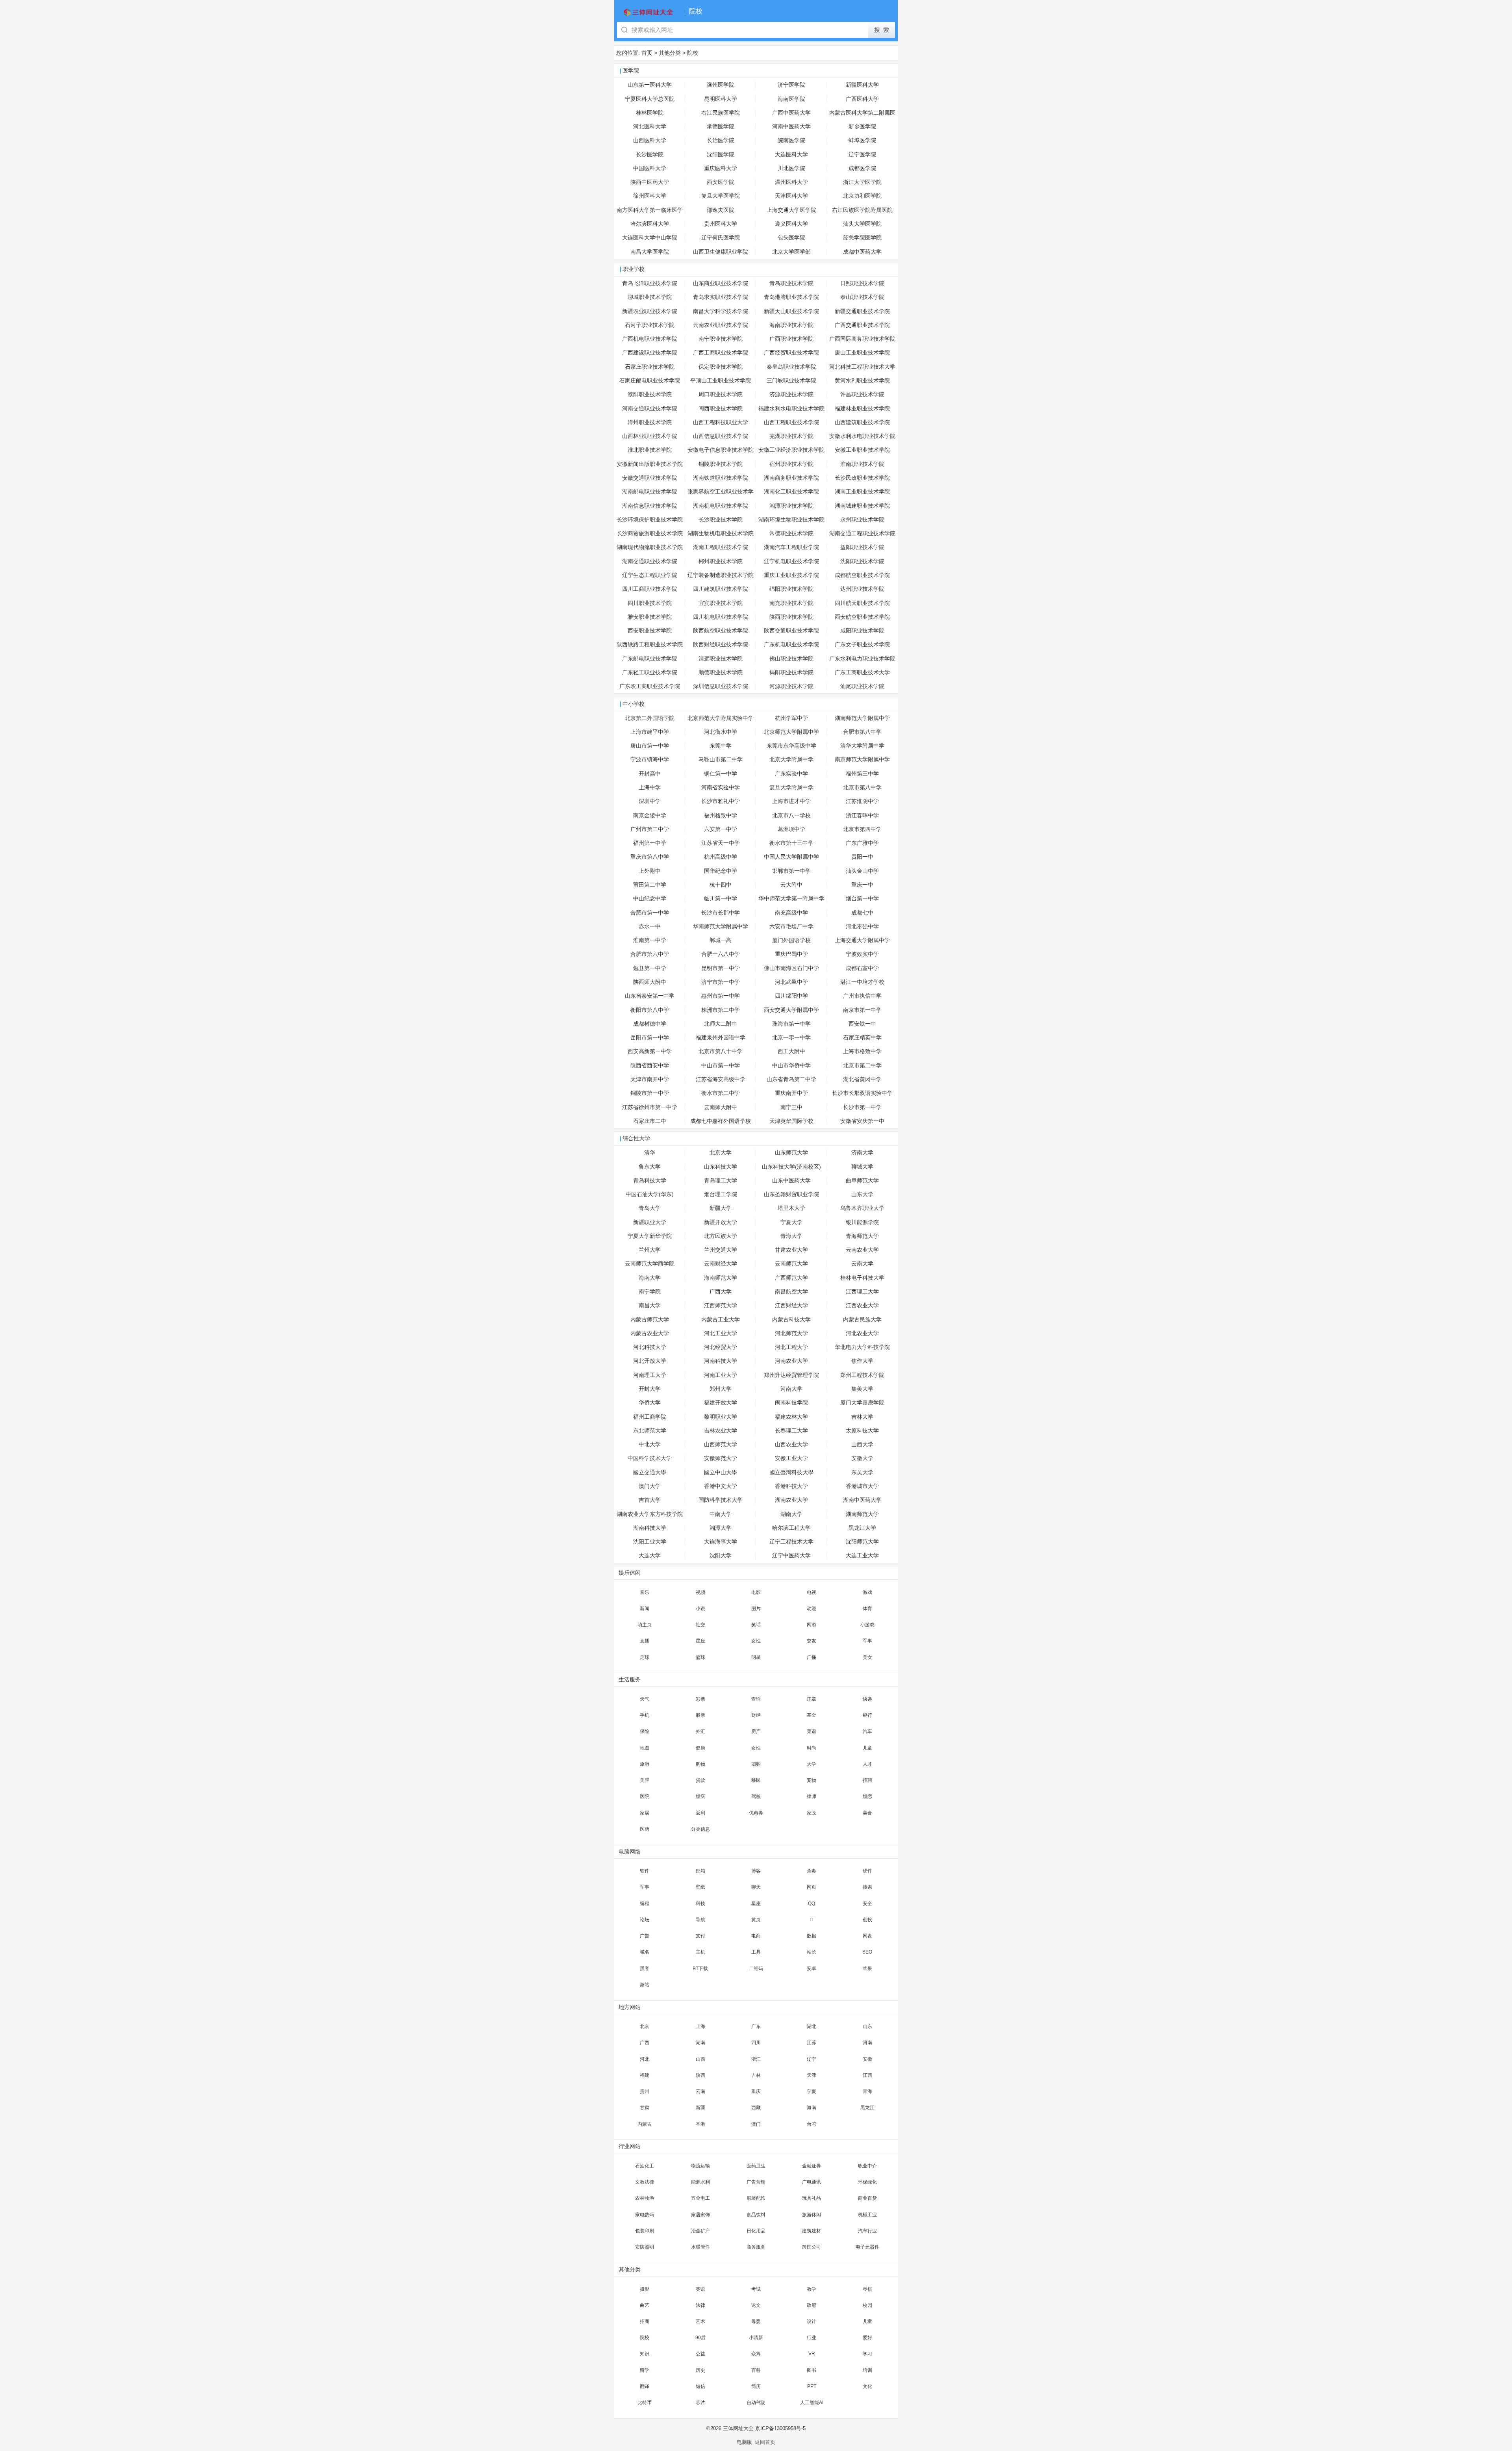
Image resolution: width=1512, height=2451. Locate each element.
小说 (700, 1609)
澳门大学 (650, 1486)
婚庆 (700, 1796)
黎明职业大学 (721, 1417)
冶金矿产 (700, 2231)
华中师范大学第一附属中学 (791, 899)
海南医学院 (791, 99)
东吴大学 (862, 1472)
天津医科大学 (791, 196)
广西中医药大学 (791, 113)
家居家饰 (700, 2215)
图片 (756, 1609)
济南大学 (862, 1153)
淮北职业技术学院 (650, 450)
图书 (812, 2370)
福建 (645, 2075)
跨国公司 (812, 2247)
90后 (700, 2338)
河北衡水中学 (721, 732)
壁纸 (700, 1887)
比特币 (645, 2403)
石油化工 (645, 2166)
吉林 (756, 2075)
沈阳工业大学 (650, 1542)
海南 (812, 2108)
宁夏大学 (791, 1222)
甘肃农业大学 (791, 1250)
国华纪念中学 (721, 871)
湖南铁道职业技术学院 (721, 478)
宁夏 (812, 2091)
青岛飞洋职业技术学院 (650, 283)
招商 (645, 2321)
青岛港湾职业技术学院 (791, 297)
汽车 (867, 1731)
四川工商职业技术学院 (650, 589)
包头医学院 (791, 238)
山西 (700, 2059)
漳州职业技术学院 (650, 422)
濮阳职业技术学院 (650, 394)
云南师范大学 (791, 1264)
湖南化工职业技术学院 (791, 492)
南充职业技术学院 (791, 603)
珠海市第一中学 (791, 1024)
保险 (645, 1731)
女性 (756, 1641)
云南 (700, 2091)
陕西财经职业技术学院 (721, 645)
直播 (645, 1641)
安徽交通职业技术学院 (650, 478)
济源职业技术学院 (791, 394)
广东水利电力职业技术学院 (862, 659)
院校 (693, 53)
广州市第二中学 (650, 829)
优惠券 (756, 1813)
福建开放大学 (721, 1403)
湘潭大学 (721, 1528)
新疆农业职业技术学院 (650, 311)
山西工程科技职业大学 (721, 422)
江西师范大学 (721, 1305)
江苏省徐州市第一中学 (650, 1107)
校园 (867, 2305)
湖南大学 (791, 1514)
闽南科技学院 (791, 1403)
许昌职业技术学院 (862, 394)
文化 (867, 2386)
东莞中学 (721, 746)
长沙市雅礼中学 (721, 801)
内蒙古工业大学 (721, 1320)
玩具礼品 (812, 2198)
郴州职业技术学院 (721, 561)
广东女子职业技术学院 (862, 645)
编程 (645, 1904)
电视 (812, 1592)
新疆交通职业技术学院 (862, 311)
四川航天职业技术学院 (862, 603)
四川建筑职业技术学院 (721, 589)
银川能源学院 (862, 1222)
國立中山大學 (721, 1472)
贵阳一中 (862, 857)
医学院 (631, 71)
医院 (645, 1796)
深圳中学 (650, 801)
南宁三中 (791, 1107)
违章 (812, 1699)
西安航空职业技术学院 (862, 617)
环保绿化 (867, 2182)
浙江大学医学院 (862, 182)
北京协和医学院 (862, 196)
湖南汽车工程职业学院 (791, 547)
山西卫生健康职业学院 (721, 252)
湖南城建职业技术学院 (862, 506)
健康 (700, 1748)
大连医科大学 (791, 155)
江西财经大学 (791, 1305)
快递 (867, 1699)
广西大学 (721, 1292)
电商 (756, 1936)
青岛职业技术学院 (791, 283)
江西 (867, 2075)
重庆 (756, 2091)
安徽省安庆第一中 (862, 1121)
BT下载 (700, 1969)
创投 (867, 1920)
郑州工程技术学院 (862, 1375)
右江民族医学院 (721, 113)
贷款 (700, 1780)
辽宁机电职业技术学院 (791, 561)
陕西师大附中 (650, 982)
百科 (756, 2370)
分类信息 (700, 1829)
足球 (645, 1657)
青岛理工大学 (721, 1181)
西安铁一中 (862, 1024)
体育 (867, 1609)
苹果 (867, 1969)
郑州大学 (721, 1389)
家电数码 (645, 2215)
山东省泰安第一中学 (650, 996)
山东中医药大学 (791, 1181)
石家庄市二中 (650, 1121)
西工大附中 (791, 1051)
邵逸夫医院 (721, 210)
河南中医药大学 (791, 127)
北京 (645, 2026)
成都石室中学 (862, 968)
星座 (700, 1641)
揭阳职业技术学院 (791, 673)
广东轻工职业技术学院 (650, 673)
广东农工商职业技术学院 (650, 686)
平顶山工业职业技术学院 (721, 381)
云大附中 (791, 885)
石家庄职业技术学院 (650, 367)
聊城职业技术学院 (650, 297)
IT (812, 1920)
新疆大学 (721, 1208)
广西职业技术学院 (791, 339)
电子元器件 (867, 2247)
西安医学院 (721, 182)
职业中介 (867, 2166)
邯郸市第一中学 (791, 871)
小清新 (756, 2338)
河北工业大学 (721, 1333)
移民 (756, 1780)
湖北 (812, 2026)
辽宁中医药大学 (791, 1556)
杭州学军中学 (791, 718)
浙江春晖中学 (862, 815)
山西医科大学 (650, 140)
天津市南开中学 (650, 1079)
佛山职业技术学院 (791, 659)
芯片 (700, 2403)
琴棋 (867, 2289)
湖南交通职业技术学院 (650, 561)
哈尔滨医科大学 (650, 224)
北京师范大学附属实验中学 (721, 718)
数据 (812, 1936)
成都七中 (862, 913)
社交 (700, 1625)
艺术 (700, 2321)
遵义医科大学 (791, 224)
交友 (812, 1641)
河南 (867, 2043)
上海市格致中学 (862, 1051)
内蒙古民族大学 (862, 1320)
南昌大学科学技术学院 (721, 311)
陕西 (700, 2075)
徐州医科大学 (650, 196)
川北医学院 (791, 168)
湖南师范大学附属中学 (862, 718)
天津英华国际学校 (791, 1121)
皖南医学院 (791, 140)
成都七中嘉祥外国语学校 (721, 1121)
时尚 (812, 1748)
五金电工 (700, 2198)
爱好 (867, 2338)
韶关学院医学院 (862, 238)
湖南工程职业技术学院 (721, 547)
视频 (700, 1592)
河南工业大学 (721, 1375)
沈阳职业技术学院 (862, 561)
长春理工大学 (791, 1431)
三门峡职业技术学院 (791, 381)
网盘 (867, 1936)
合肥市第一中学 (650, 913)
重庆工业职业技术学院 (791, 575)
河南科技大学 (721, 1361)
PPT (812, 2386)
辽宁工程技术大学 (791, 1542)
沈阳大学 (721, 1556)
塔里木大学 (791, 1208)
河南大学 (791, 1389)
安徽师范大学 (721, 1458)
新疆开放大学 (721, 1222)
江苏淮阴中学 (862, 801)
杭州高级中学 (721, 857)
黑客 (645, 1969)
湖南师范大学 (862, 1514)
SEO (867, 1952)
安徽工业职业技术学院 (862, 450)
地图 (645, 1748)
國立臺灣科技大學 (791, 1472)
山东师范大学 (791, 1153)
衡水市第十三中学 (791, 843)
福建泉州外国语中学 (721, 1038)
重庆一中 (862, 885)
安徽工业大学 (791, 1458)
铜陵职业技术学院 (721, 464)
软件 (645, 1871)
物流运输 (700, 2166)
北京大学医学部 (791, 252)
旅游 (645, 1764)
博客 (756, 1871)
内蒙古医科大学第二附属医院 (862, 115)
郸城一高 (721, 940)
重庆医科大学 (721, 168)
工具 (756, 1952)
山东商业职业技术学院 (721, 283)
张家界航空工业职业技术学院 (721, 494)
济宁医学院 (791, 85)
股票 (700, 1715)
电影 (756, 1592)
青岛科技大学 (650, 1181)
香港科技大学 (791, 1486)
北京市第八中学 (862, 788)
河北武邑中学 (791, 982)
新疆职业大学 (650, 1222)
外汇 (700, 1731)
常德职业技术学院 (791, 533)
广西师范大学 (791, 1278)
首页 (647, 53)
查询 (756, 1699)
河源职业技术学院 (791, 686)
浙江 (756, 2059)
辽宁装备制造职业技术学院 (721, 575)
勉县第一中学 (650, 968)
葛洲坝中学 (791, 829)
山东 (867, 2026)
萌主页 (645, 1625)
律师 (812, 1796)
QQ (812, 1904)
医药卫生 (756, 2166)
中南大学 (721, 1514)
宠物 (812, 1780)
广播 (812, 1657)
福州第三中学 (862, 774)
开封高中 (650, 774)
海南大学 (650, 1278)
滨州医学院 (721, 85)
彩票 (700, 1699)
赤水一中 (650, 927)
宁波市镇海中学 (650, 760)
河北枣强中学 (862, 927)
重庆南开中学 (791, 1093)
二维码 (756, 1969)
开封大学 (650, 1389)
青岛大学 (650, 1208)
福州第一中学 (650, 843)
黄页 (756, 1920)
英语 (700, 2289)
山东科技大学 (721, 1167)
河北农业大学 (862, 1333)
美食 (867, 1813)
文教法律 (645, 2182)
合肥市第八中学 (862, 732)
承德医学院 (721, 127)
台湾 (812, 2124)
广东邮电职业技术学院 (650, 659)
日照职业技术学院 (862, 283)
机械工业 (867, 2215)
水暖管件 (700, 2247)
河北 (645, 2059)
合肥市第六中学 (650, 954)
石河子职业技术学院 (650, 325)
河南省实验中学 (721, 788)
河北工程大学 (791, 1347)
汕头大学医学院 (862, 224)
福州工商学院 (650, 1417)
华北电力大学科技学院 (862, 1347)
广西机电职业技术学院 (650, 339)
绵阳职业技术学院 (791, 589)
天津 (812, 2075)
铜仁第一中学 (721, 774)
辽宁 (812, 2059)
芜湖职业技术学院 (791, 436)
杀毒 (812, 1871)
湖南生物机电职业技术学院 (721, 533)
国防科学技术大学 (721, 1500)
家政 (812, 1813)
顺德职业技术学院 (721, 673)
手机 (645, 1715)
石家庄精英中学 (862, 1038)
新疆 (700, 2108)
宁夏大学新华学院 (650, 1236)
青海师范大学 (862, 1236)
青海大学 (791, 1236)
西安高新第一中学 (650, 1051)
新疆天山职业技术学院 (791, 311)
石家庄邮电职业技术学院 (650, 381)
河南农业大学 (791, 1361)
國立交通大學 (650, 1472)
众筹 (756, 2354)
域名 (645, 1952)
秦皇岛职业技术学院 (791, 367)
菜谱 (812, 1731)
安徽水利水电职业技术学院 (862, 436)
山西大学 (862, 1444)
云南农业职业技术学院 (721, 325)
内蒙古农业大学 (650, 1333)
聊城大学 (862, 1167)
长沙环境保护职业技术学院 (650, 520)
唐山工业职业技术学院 (862, 353)
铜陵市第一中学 (650, 1093)
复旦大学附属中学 (791, 788)
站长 (812, 1952)
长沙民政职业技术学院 (862, 478)
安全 (867, 1904)
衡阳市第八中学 (650, 1010)
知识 (645, 2354)
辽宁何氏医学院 (721, 238)
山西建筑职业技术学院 (862, 422)
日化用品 (756, 2231)
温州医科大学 (791, 182)
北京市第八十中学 (721, 1051)
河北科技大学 (650, 1347)
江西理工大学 (862, 1292)
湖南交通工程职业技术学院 (862, 533)
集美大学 (862, 1389)
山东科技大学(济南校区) (791, 1167)
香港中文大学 (721, 1486)
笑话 (756, 1625)
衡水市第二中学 (721, 1093)
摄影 (645, 2289)
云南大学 (862, 1264)
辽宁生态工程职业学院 (650, 575)
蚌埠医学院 (862, 140)
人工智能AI (812, 2403)
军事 (867, 1641)
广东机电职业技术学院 (791, 645)
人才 (867, 1764)
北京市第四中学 (862, 829)
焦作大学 (862, 1361)
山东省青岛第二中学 (791, 1079)
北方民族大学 (721, 1236)
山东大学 (862, 1194)
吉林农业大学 (721, 1431)
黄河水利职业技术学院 (862, 381)
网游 (812, 1625)
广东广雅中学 (862, 843)
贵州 (645, 2091)
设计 (812, 2321)
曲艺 (645, 2305)
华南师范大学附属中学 (721, 927)
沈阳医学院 (721, 155)
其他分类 (670, 53)
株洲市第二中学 (721, 1010)
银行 (867, 1715)
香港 (700, 2124)
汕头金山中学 (862, 871)
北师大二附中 (721, 1024)
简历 (756, 2386)
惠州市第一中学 (721, 996)
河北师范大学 (791, 1333)
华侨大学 (650, 1403)
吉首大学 (650, 1500)
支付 (700, 1936)
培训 (867, 2370)
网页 (812, 1887)
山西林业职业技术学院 (650, 436)
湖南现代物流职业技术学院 (650, 547)
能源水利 (700, 2182)
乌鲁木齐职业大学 (862, 1208)
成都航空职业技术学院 (862, 575)
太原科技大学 (862, 1431)
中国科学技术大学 (650, 1458)
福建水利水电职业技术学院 (791, 409)
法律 (700, 2305)
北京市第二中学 (862, 1066)
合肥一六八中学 (721, 954)
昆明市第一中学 (721, 968)
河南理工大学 (650, 1375)
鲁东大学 (650, 1167)
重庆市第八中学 (650, 857)
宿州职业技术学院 (791, 464)
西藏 (756, 2108)
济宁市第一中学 (721, 982)
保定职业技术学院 (721, 367)
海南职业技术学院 (791, 325)
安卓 (812, 1969)
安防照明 (645, 2247)
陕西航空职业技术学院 (721, 631)
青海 (867, 2091)
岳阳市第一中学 (650, 1038)
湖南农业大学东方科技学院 (650, 1514)
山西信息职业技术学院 (721, 436)
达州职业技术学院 (862, 589)
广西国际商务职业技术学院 (862, 339)
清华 (650, 1153)
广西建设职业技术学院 (650, 353)
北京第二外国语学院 (650, 718)
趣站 (645, 1985)
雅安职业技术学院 (650, 617)
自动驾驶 (756, 2403)
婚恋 (867, 1796)
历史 (700, 2370)
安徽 (867, 2059)
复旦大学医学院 (721, 196)
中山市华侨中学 (791, 1066)
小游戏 (867, 1625)
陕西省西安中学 (650, 1066)
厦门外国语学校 (791, 940)
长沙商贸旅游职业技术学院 (650, 533)
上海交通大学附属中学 (862, 940)
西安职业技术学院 (650, 631)
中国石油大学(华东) (650, 1194)
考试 (756, 2289)
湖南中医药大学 (862, 1500)
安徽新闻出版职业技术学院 (650, 464)
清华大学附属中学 (862, 746)
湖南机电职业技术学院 (721, 506)
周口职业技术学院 (721, 394)
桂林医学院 (650, 113)
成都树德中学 (650, 1024)
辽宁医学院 (862, 155)
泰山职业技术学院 (862, 297)
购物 (700, 1764)
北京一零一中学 (791, 1038)
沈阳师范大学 (862, 1542)
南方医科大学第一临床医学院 (650, 212)
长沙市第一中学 (862, 1107)
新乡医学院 (862, 127)
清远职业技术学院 (721, 659)
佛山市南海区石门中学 (791, 968)
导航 (700, 1920)
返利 (700, 1813)
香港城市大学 (862, 1486)
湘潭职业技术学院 (791, 506)
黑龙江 (867, 2108)
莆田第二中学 (650, 885)
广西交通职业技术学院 (862, 325)
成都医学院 (862, 168)
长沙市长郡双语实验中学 (862, 1093)
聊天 (756, 1887)
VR (812, 2354)
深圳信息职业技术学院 (721, 686)
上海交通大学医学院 (791, 210)
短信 (700, 2386)
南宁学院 (650, 1292)
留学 (645, 2370)
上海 (700, 2026)
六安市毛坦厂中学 (791, 927)
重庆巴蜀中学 (791, 954)
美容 (645, 1780)
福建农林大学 (791, 1417)
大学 (812, 1764)
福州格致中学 (721, 815)
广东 (756, 2026)
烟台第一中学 (862, 899)
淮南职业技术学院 (862, 464)
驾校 (756, 1796)
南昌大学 (650, 1305)
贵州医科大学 (721, 224)
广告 (645, 1936)
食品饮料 (756, 2215)
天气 (645, 1699)
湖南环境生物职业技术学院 (791, 520)
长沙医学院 (650, 155)
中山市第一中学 (721, 1066)
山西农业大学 (791, 1444)
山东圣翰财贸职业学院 (791, 1194)
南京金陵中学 (650, 815)
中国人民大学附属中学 (791, 857)
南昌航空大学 (791, 1292)
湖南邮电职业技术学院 (650, 492)
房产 (756, 1731)
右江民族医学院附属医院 (862, 210)
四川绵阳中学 (791, 996)
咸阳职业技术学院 (862, 631)
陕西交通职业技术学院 (791, 631)
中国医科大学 (650, 168)
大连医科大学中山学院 (650, 238)
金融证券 (812, 2166)
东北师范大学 (650, 1431)
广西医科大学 (862, 99)
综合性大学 (636, 1138)
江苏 (812, 2043)
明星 (756, 1657)
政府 (812, 2305)
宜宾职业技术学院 (721, 603)
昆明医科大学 (721, 99)
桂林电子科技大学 (862, 1278)
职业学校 (634, 269)
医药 (645, 1829)
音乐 (645, 1592)
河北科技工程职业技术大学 (862, 367)
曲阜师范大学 (862, 1181)
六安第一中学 (721, 829)
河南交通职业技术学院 (650, 409)
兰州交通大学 (721, 1250)
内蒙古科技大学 (791, 1320)
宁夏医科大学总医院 (650, 99)
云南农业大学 (862, 1250)
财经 (756, 1715)
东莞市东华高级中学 (791, 746)
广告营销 (756, 2182)
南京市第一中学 (862, 1010)
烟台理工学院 (721, 1194)
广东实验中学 (791, 774)
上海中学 (650, 788)
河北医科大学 (650, 127)
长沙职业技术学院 (721, 520)
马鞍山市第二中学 (721, 760)
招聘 (867, 1780)
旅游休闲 (812, 2215)
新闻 (645, 1609)
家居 (645, 1813)
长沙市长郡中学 (721, 913)
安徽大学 (862, 1458)
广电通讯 (812, 2182)
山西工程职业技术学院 (791, 422)
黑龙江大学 (862, 1528)
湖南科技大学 (650, 1528)
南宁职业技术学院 (721, 339)
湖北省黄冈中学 (862, 1079)
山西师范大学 (721, 1444)
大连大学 (650, 1556)
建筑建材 (812, 2231)
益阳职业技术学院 (862, 547)
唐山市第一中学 (650, 746)
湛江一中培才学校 (862, 982)
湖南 (700, 2043)
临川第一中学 (721, 899)
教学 (812, 2289)
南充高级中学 (791, 913)
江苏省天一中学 (721, 843)
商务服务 (756, 2247)
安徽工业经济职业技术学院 (791, 450)
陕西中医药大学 (650, 182)
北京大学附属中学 (791, 760)
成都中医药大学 (862, 252)
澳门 (756, 2124)
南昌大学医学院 (650, 252)
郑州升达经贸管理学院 (791, 1375)
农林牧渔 (645, 2198)
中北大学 (650, 1444)
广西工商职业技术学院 (721, 353)
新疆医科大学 (862, 85)
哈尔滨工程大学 (791, 1528)
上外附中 (650, 871)
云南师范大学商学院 (650, 1264)
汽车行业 (867, 2231)
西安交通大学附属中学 (791, 1010)
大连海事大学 (721, 1542)
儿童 (867, 1748)
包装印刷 (645, 2231)
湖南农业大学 (791, 1500)
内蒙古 (645, 2124)
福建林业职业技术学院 (862, 409)
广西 (645, 2043)
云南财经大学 (721, 1264)
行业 (812, 2338)
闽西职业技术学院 (721, 409)
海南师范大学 (721, 1278)
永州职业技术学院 (862, 520)
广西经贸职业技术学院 (791, 353)
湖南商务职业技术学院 (791, 478)
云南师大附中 (721, 1107)
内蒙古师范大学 (650, 1320)
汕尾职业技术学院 (862, 686)
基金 (812, 1715)
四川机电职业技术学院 (721, 617)
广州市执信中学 (862, 996)
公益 (700, 2354)
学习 (867, 2354)
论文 (756, 2305)
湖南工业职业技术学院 (862, 492)
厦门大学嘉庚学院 (862, 1403)
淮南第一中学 (650, 940)
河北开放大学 (650, 1361)
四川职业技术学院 (650, 603)
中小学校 (634, 704)
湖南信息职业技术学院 (650, 506)
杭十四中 (721, 885)
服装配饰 (756, 2198)
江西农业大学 (862, 1305)
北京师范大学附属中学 (791, 732)
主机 (700, 1952)
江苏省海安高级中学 (721, 1079)
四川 (756, 2043)
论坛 (645, 1920)
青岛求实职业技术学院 (721, 297)
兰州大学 (650, 1250)
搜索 (867, 1887)
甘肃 (645, 2108)
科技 (700, 1904)
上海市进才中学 (791, 801)
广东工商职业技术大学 (862, 673)
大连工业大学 (862, 1556)
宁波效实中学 (862, 954)
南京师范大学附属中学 (862, 760)
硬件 (867, 1871)
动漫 (812, 1609)
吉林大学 (862, 1417)
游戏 (867, 1592)
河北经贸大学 (721, 1347)
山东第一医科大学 (650, 85)
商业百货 (867, 2198)
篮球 (700, 1657)
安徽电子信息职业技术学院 (721, 450)
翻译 (645, 2386)
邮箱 (700, 1871)
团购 (756, 1764)
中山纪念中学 (650, 899)
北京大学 (721, 1153)
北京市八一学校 (791, 815)
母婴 (756, 2321)
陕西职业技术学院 (791, 617)
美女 (867, 1657)
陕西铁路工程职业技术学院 (650, 645)
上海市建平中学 (650, 732)
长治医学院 (721, 140)
